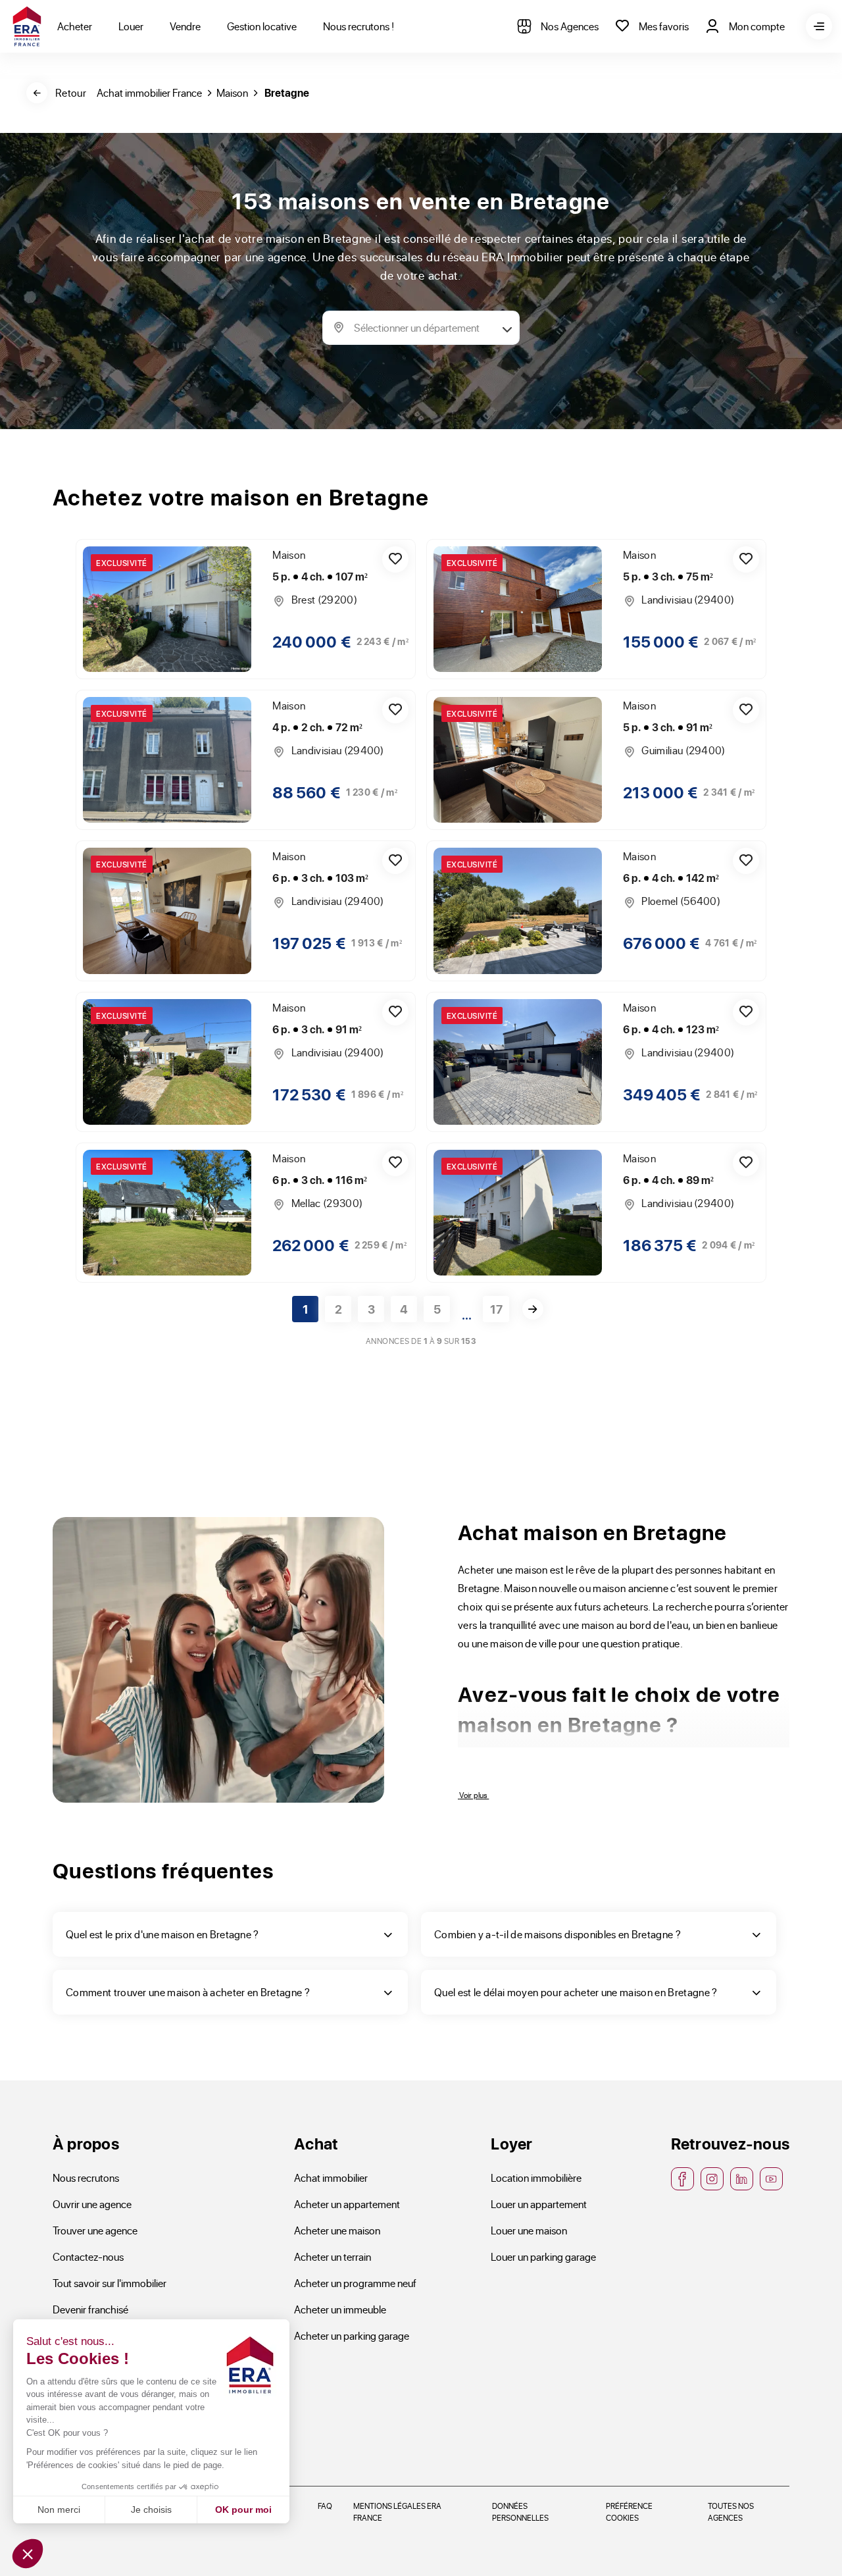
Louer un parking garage (543, 2256)
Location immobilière (536, 2177)
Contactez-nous (88, 2256)
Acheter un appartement (347, 2204)
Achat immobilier (331, 2177)
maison (232, 92)
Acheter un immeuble (340, 2309)
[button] (28, 2554)
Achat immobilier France (149, 92)
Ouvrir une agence (92, 2204)
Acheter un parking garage (352, 2335)
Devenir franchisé (90, 2309)
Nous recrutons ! (359, 26)
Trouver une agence (95, 2230)
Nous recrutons (86, 2177)
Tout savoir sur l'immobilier (110, 2283)
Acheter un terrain (333, 2256)
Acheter (75, 26)
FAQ (325, 2506)
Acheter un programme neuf (355, 2283)
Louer (131, 26)
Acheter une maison (337, 2230)
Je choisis (151, 2510)
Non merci (59, 2510)
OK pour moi (243, 2510)
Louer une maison (529, 2230)
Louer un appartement (539, 2204)
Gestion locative (262, 26)
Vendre (185, 26)
